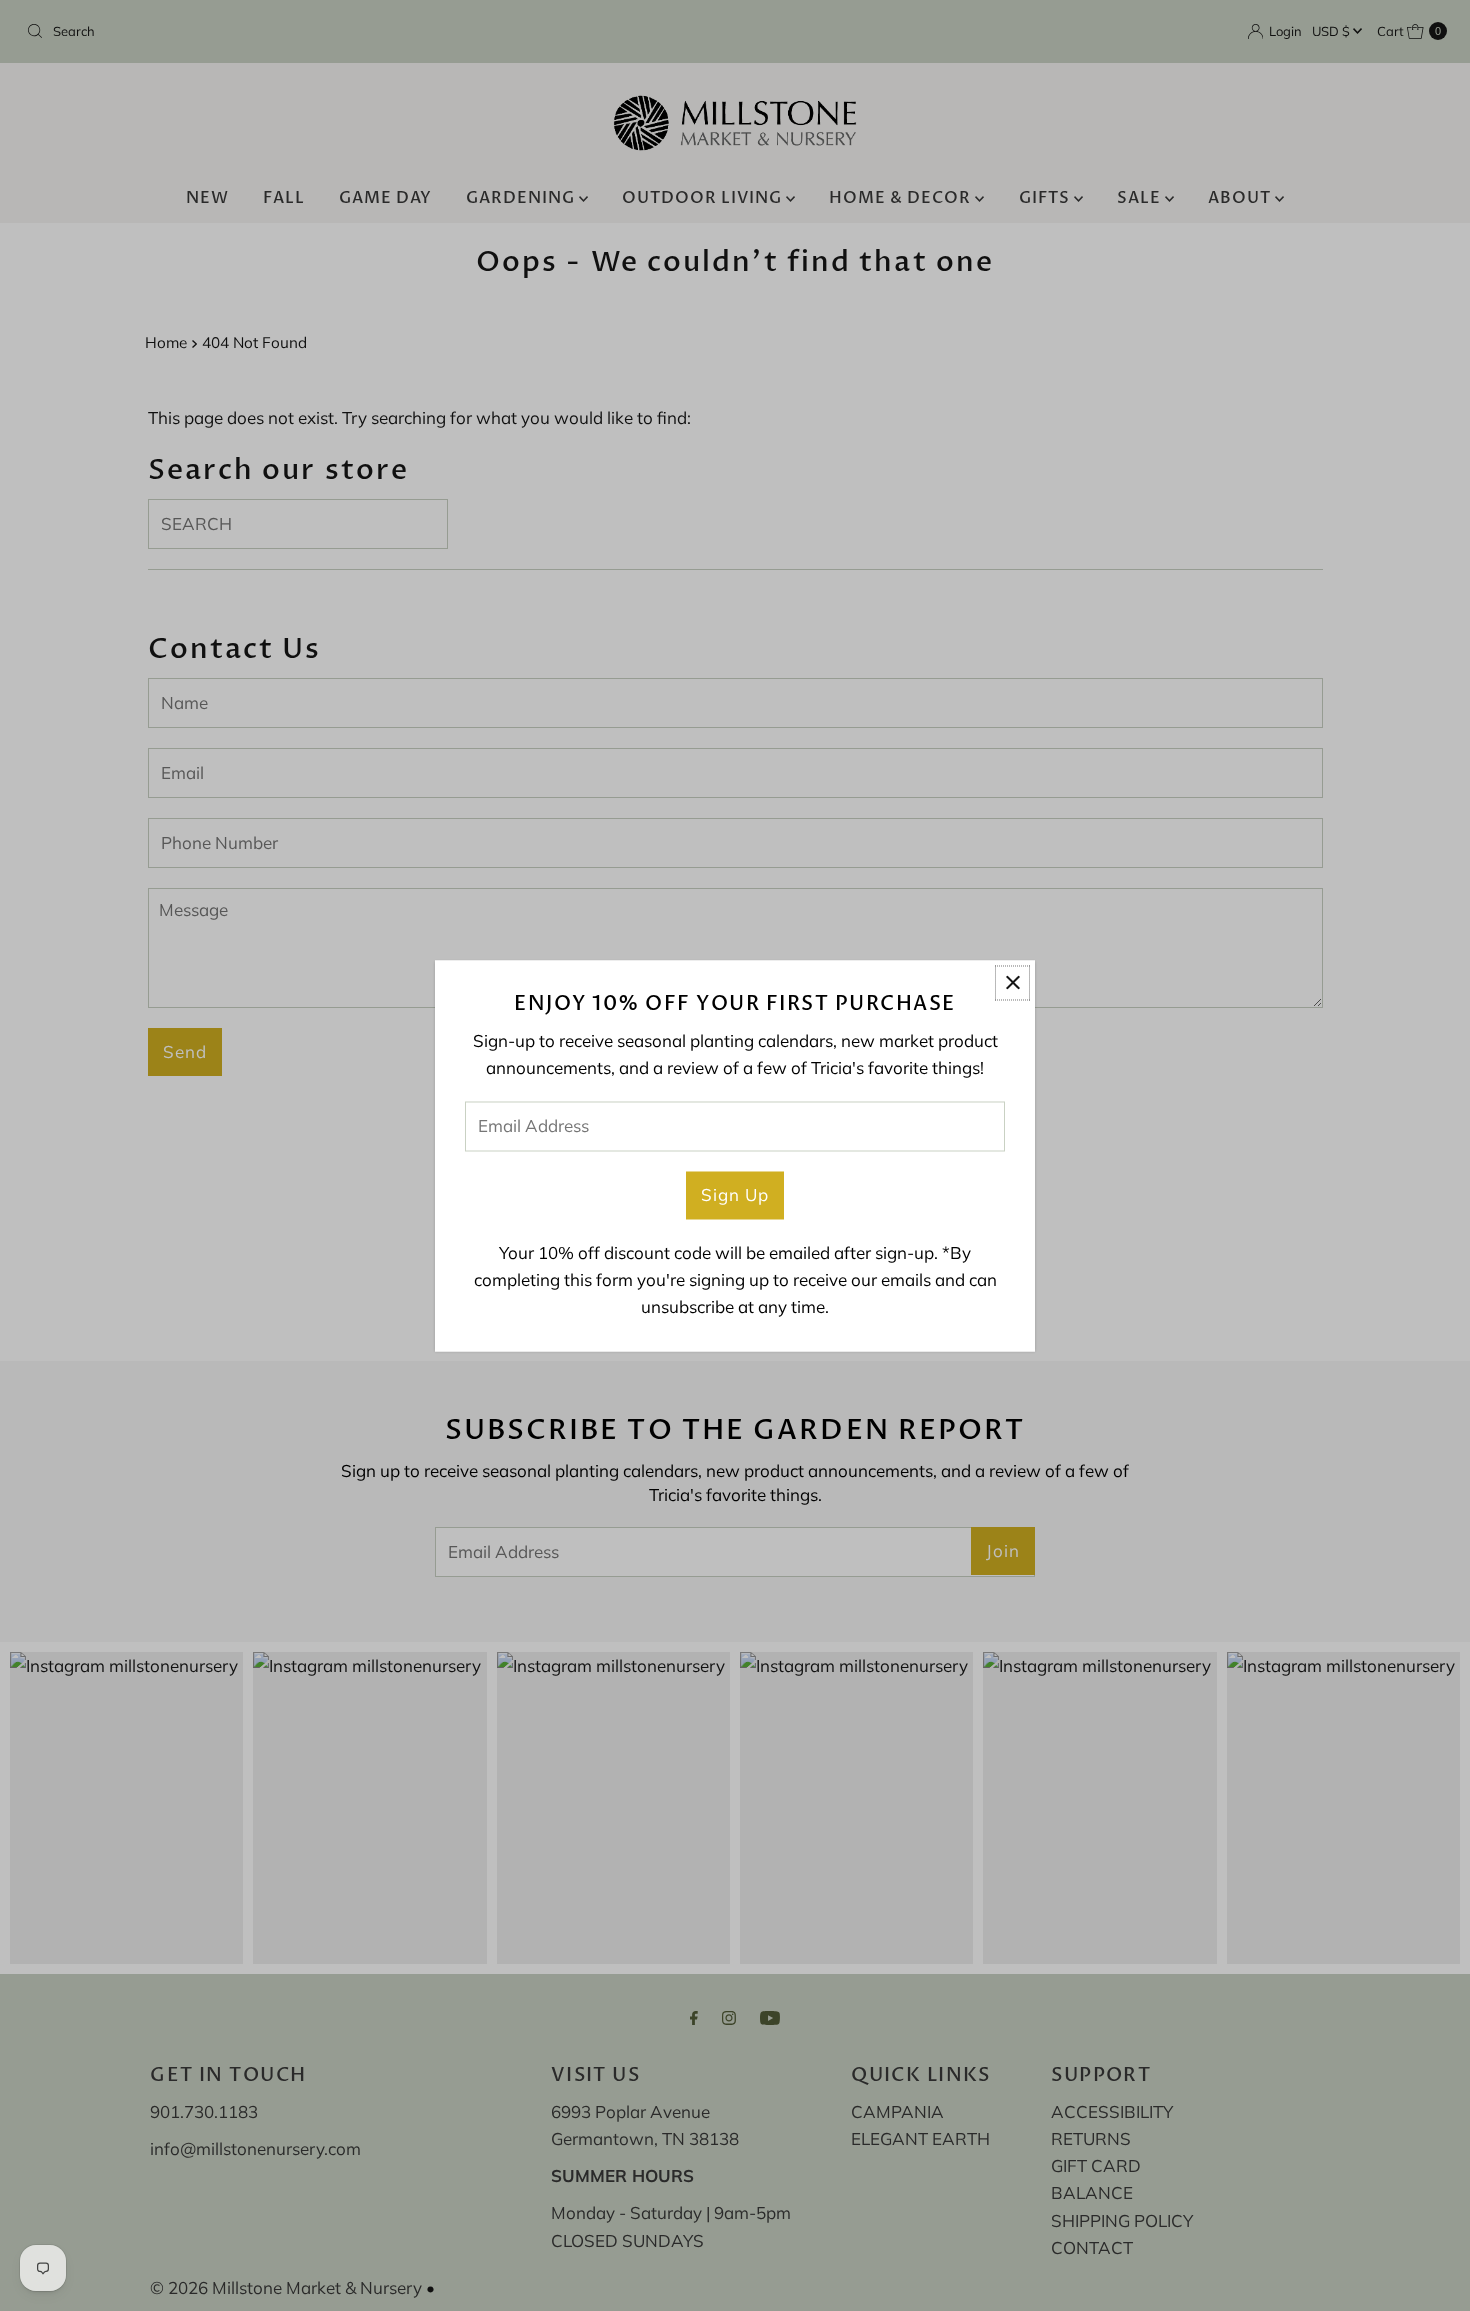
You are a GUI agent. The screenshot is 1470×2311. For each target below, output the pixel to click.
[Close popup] (1012, 982)
